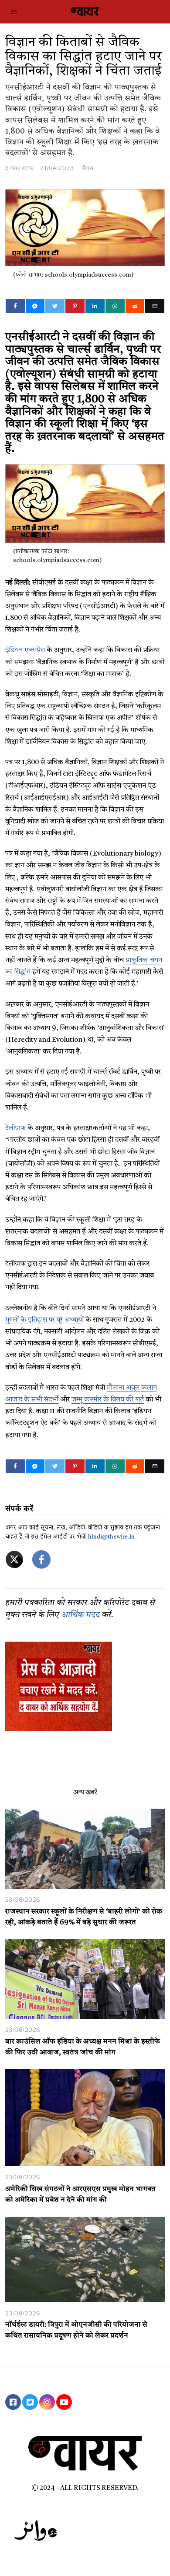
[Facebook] (15, 306)
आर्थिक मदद (81, 1615)
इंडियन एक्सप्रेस (25, 650)
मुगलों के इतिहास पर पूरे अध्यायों (44, 1320)
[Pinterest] (75, 306)
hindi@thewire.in (111, 1537)
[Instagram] (47, 2402)
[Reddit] (135, 306)
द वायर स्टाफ (20, 168)
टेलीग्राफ (15, 1128)
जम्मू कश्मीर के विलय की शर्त (108, 1400)
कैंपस (88, 168)
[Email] (155, 306)
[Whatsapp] (115, 306)
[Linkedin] (95, 306)
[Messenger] (35, 306)
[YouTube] (64, 2402)
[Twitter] (55, 306)
